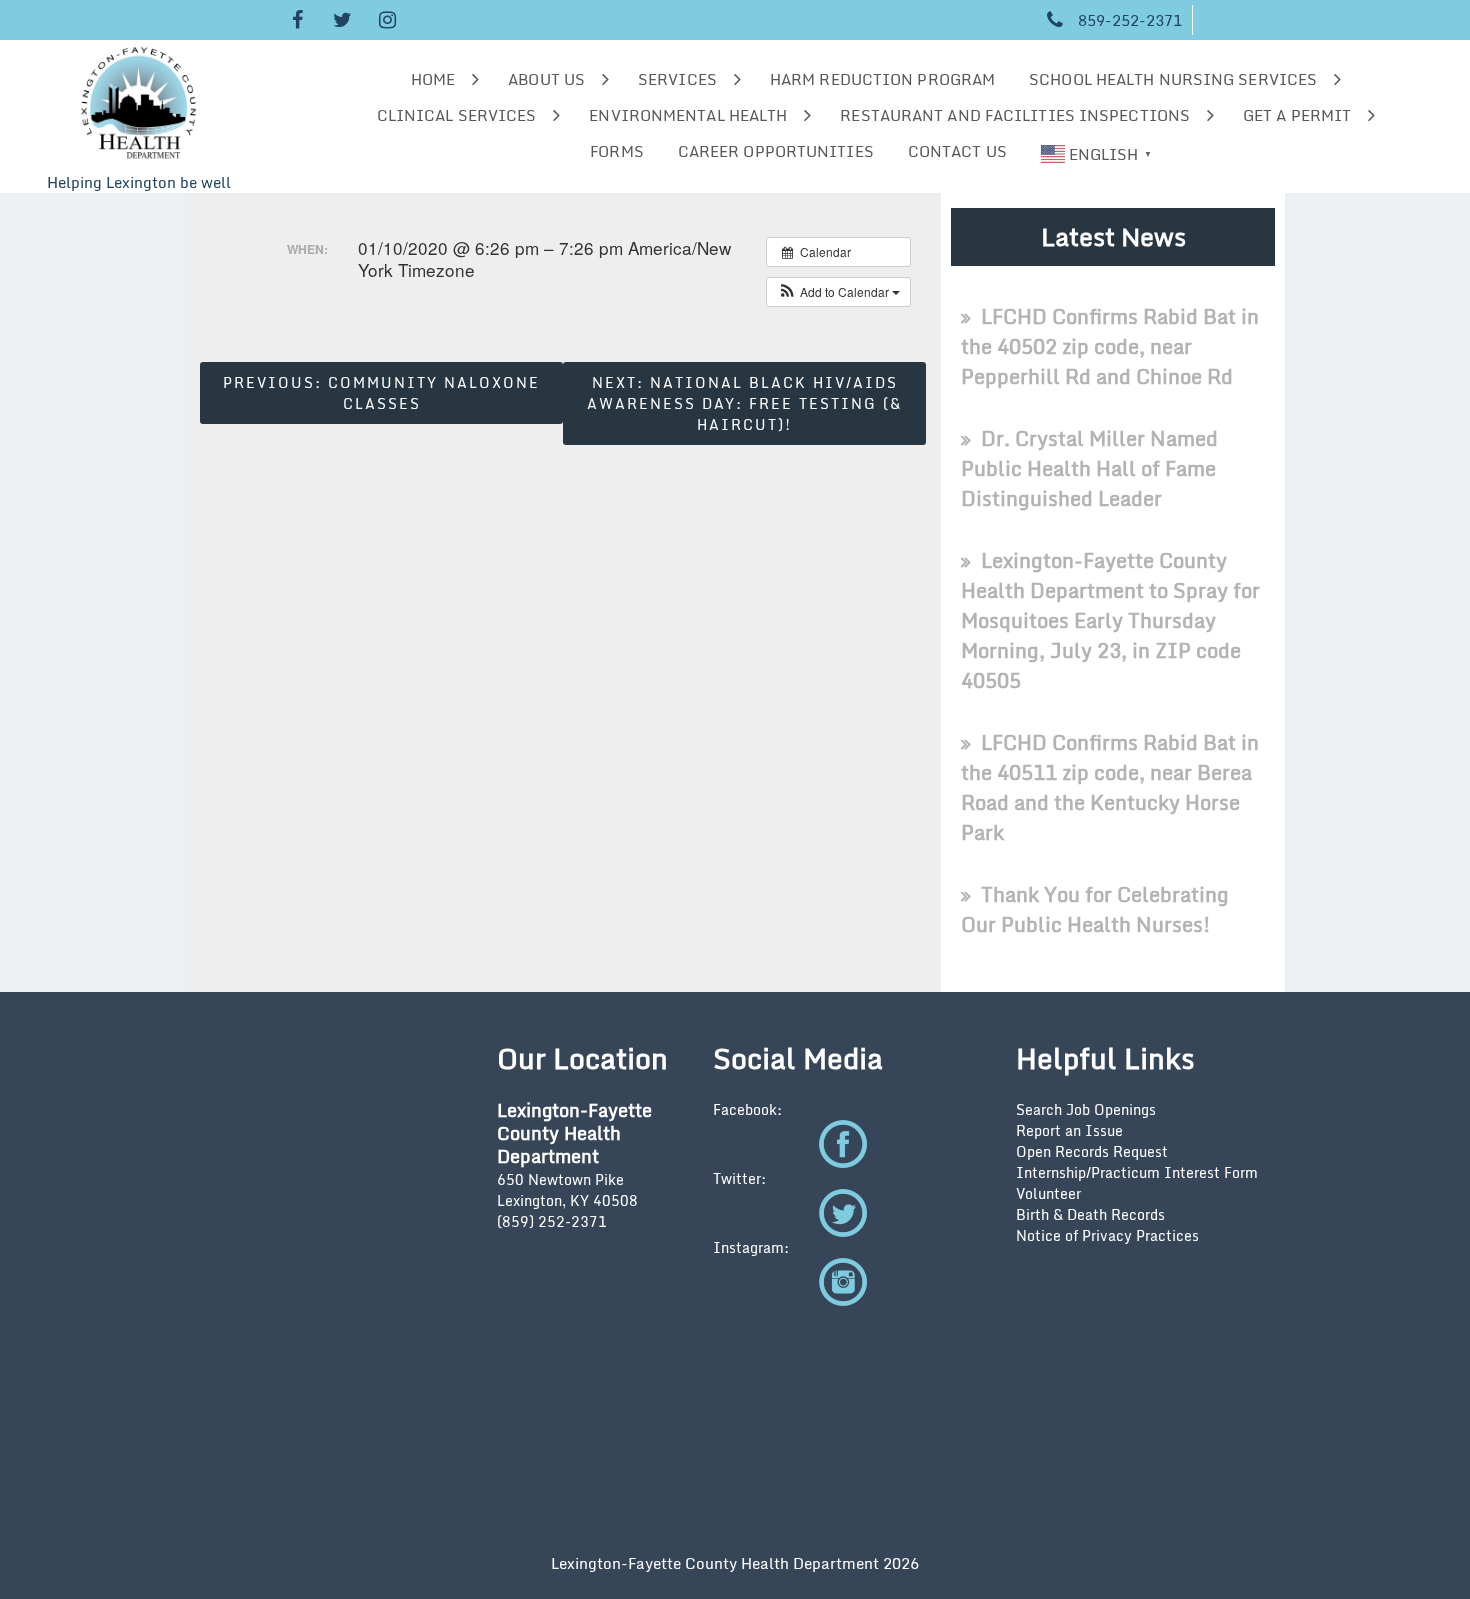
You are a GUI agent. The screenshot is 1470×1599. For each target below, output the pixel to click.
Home (433, 79)
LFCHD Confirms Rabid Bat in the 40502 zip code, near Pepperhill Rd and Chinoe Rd (1110, 346)
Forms (617, 151)
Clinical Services (457, 115)
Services (677, 79)
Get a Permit (1297, 115)
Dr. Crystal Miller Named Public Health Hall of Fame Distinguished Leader (1089, 468)
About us (546, 79)
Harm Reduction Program (882, 79)
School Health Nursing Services (1173, 79)
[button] (838, 292)
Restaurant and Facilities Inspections (1015, 115)
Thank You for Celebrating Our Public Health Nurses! (1095, 909)
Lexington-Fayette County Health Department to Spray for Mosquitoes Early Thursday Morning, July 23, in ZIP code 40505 (1110, 620)
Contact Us (957, 151)
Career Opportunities (776, 151)
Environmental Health (688, 115)
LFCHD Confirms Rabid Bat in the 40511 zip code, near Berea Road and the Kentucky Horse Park (1110, 787)
